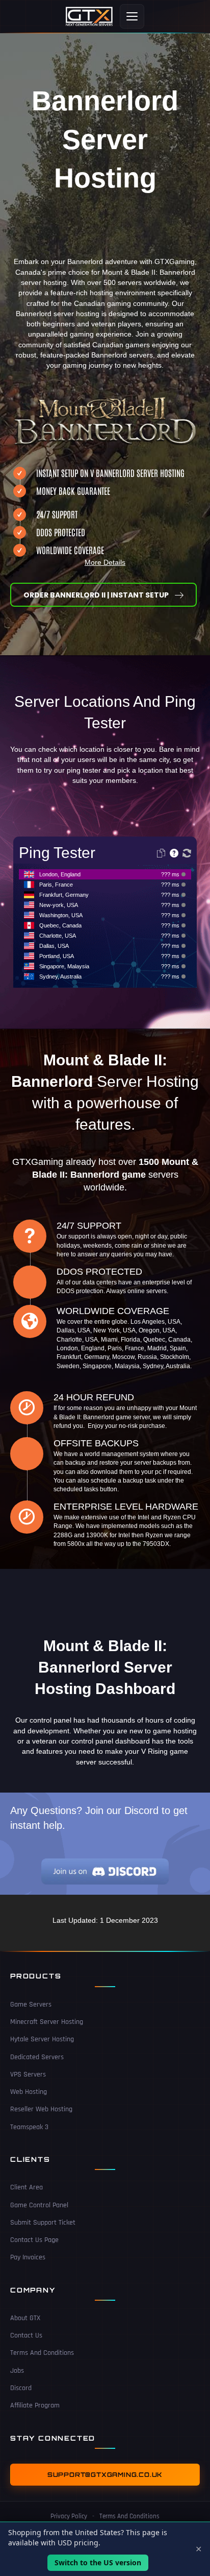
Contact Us (26, 2335)
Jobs (17, 2371)
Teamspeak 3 (29, 2127)
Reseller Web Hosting (41, 2109)
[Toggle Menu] (132, 16)
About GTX (25, 2318)
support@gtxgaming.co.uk (105, 2475)
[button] (103, 595)
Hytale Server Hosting (42, 2039)
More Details (105, 562)
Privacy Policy (69, 2516)
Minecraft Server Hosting (47, 2022)
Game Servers (31, 2005)
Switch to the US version (98, 2562)
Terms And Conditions (42, 2353)
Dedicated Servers (37, 2057)
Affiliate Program (35, 2405)
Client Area (27, 2187)
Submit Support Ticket (43, 2223)
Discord (21, 2388)
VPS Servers (28, 2074)
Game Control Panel (39, 2205)
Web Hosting (29, 2092)
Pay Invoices (28, 2257)
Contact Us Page (34, 2240)
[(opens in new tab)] (105, 1871)
